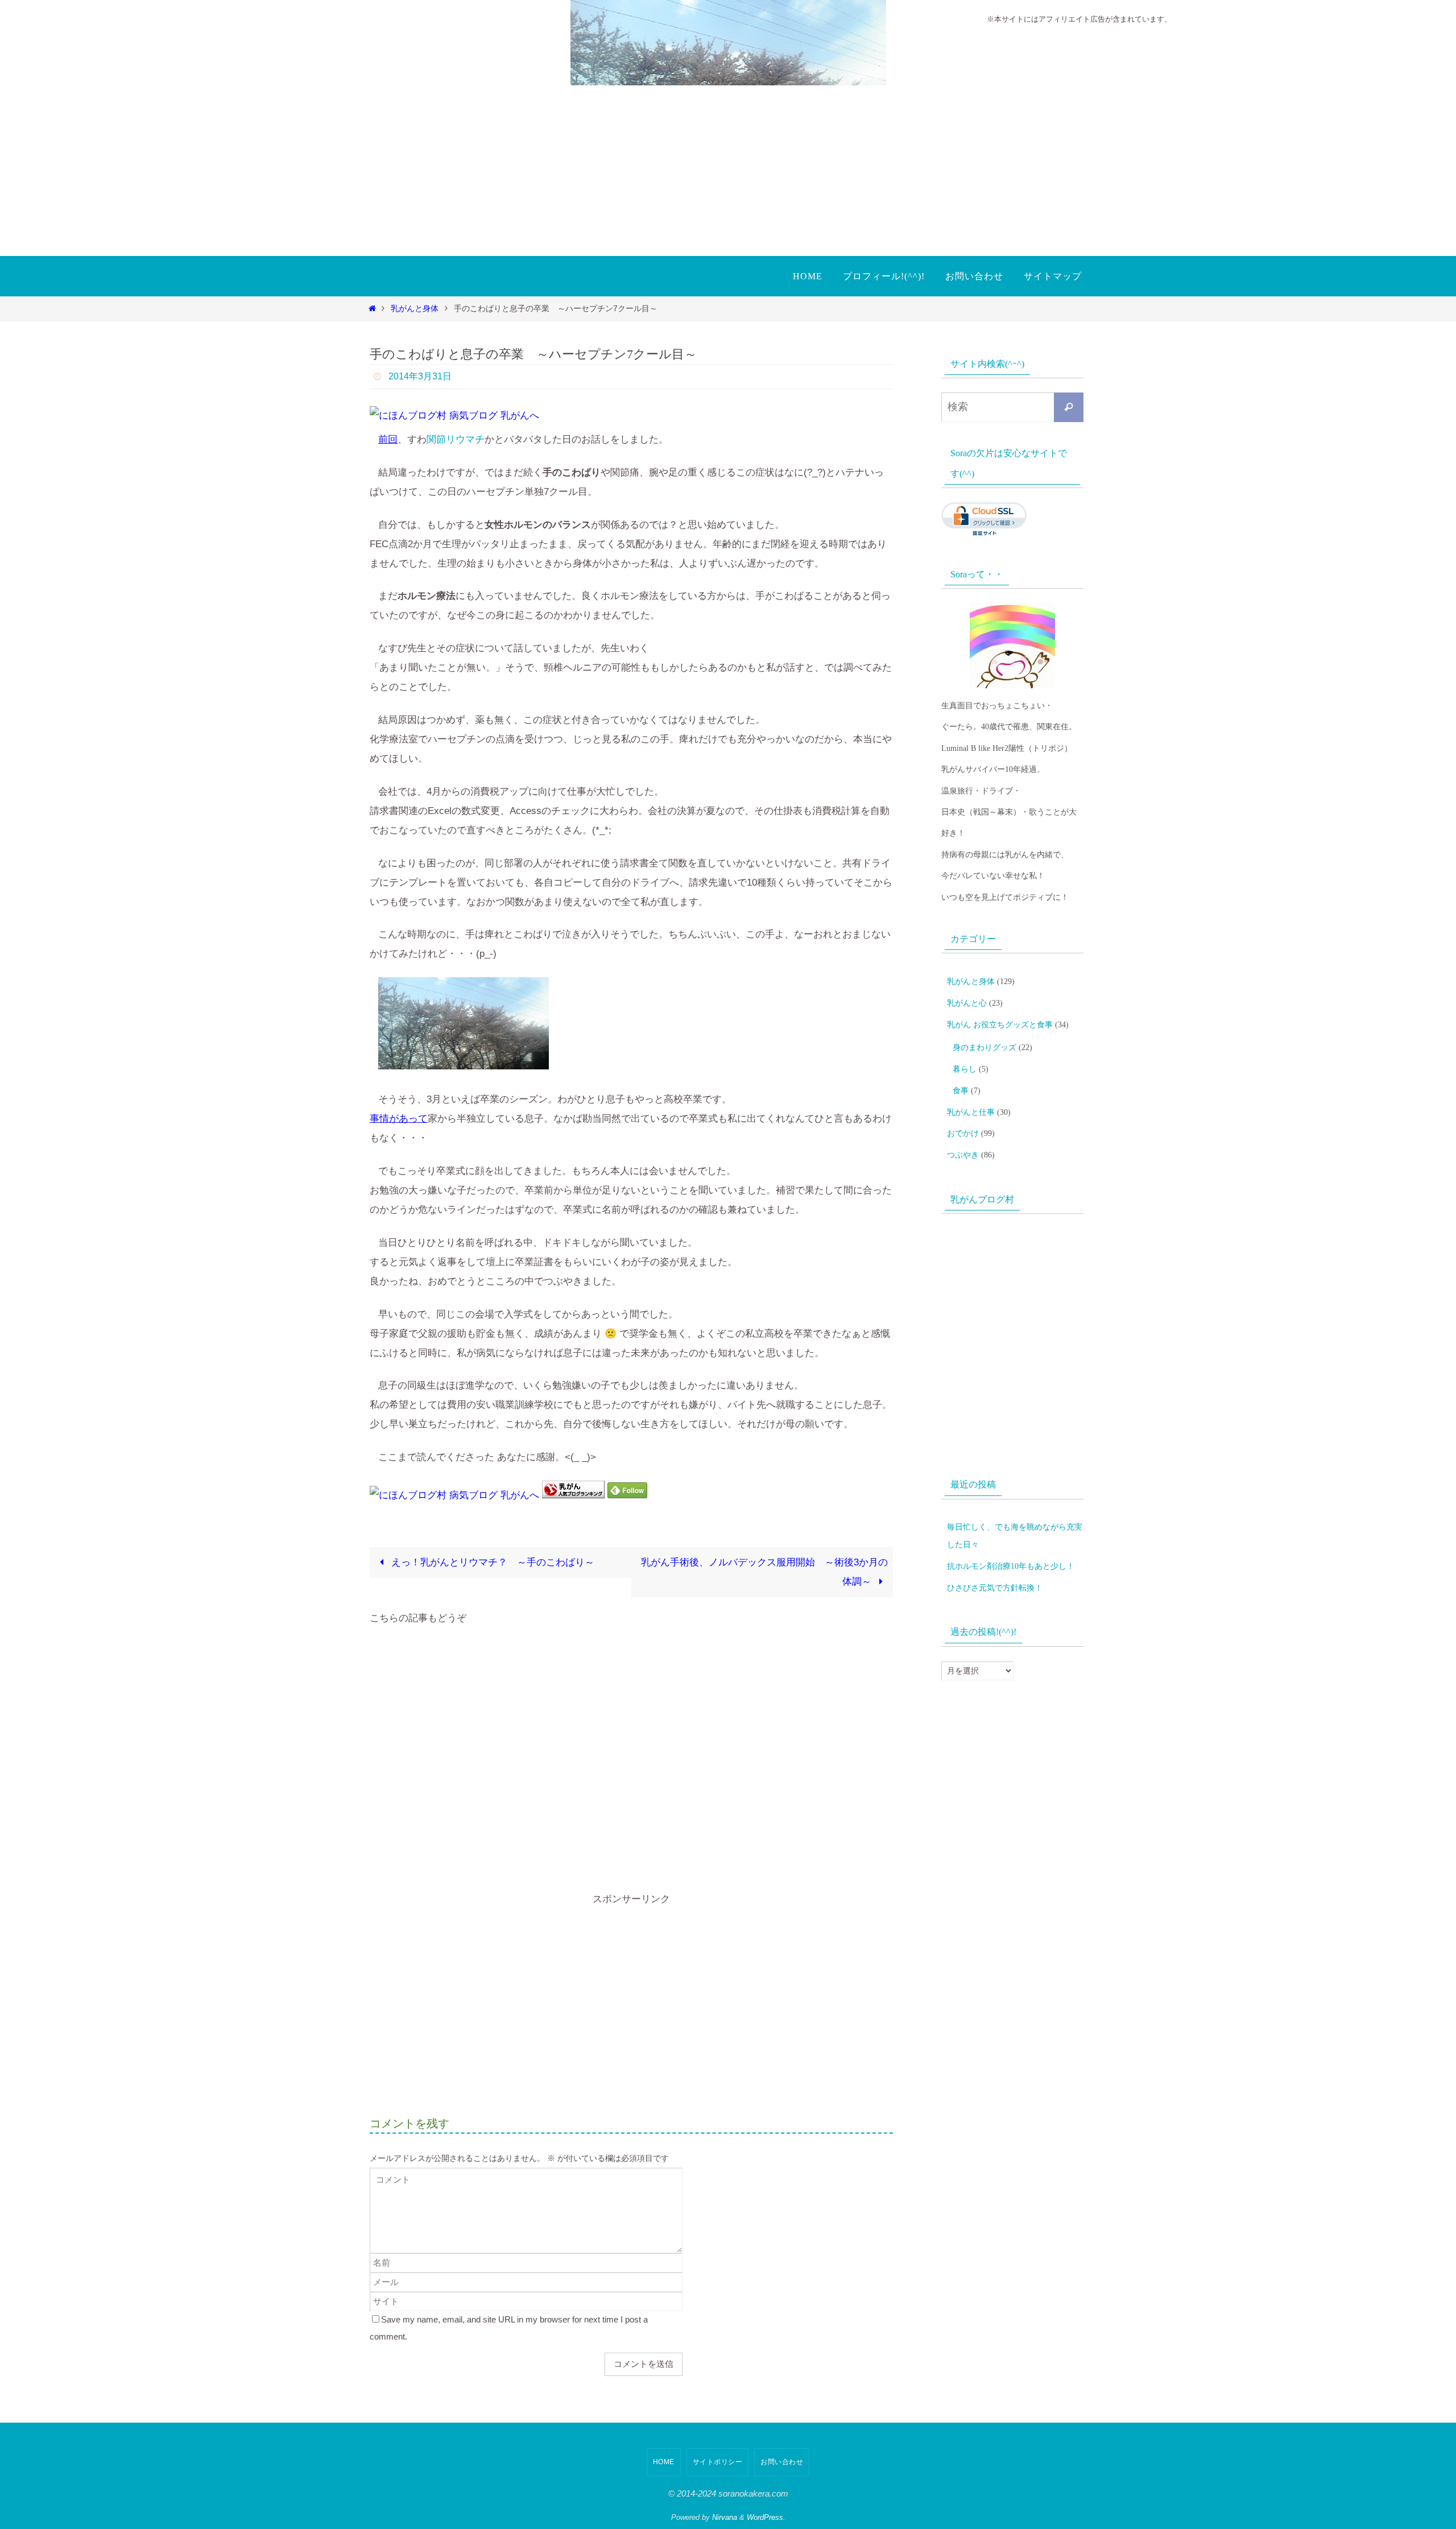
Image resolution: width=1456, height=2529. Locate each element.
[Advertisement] (728, 171)
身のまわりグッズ (985, 1047)
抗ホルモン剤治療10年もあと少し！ (1011, 1566)
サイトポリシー (718, 2462)
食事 (961, 1091)
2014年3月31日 (420, 376)
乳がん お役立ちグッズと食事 (1000, 1025)
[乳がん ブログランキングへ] (573, 1495)
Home (664, 2462)
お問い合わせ (782, 2462)
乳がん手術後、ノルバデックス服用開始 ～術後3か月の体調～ (764, 1572)
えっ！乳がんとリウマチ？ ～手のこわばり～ (491, 1562)
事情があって (399, 1119)
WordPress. (766, 2517)
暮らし (965, 1069)
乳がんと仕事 (971, 1112)
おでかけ (963, 1133)
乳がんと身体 (415, 309)
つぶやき (963, 1155)
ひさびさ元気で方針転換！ (995, 1588)
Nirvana (725, 2517)
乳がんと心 (967, 1003)
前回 (388, 439)
